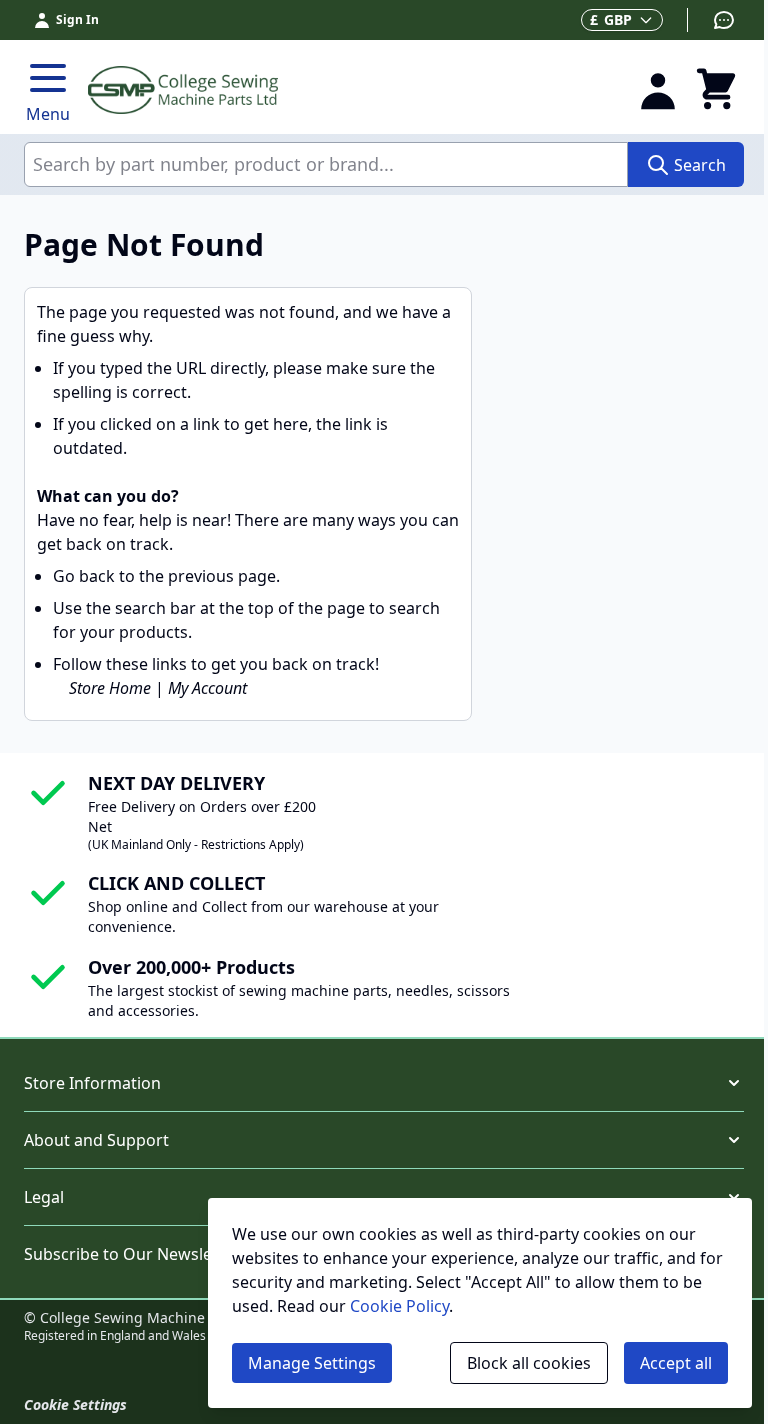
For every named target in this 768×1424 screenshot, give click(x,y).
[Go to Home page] (351, 90)
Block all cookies (529, 1363)
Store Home (110, 688)
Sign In (77, 19)
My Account (207, 688)
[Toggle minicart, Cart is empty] (716, 90)
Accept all (676, 1363)
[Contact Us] (711, 20)
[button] (384, 1083)
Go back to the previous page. (166, 576)
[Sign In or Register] (658, 90)
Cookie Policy (399, 1306)
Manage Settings (312, 1363)
